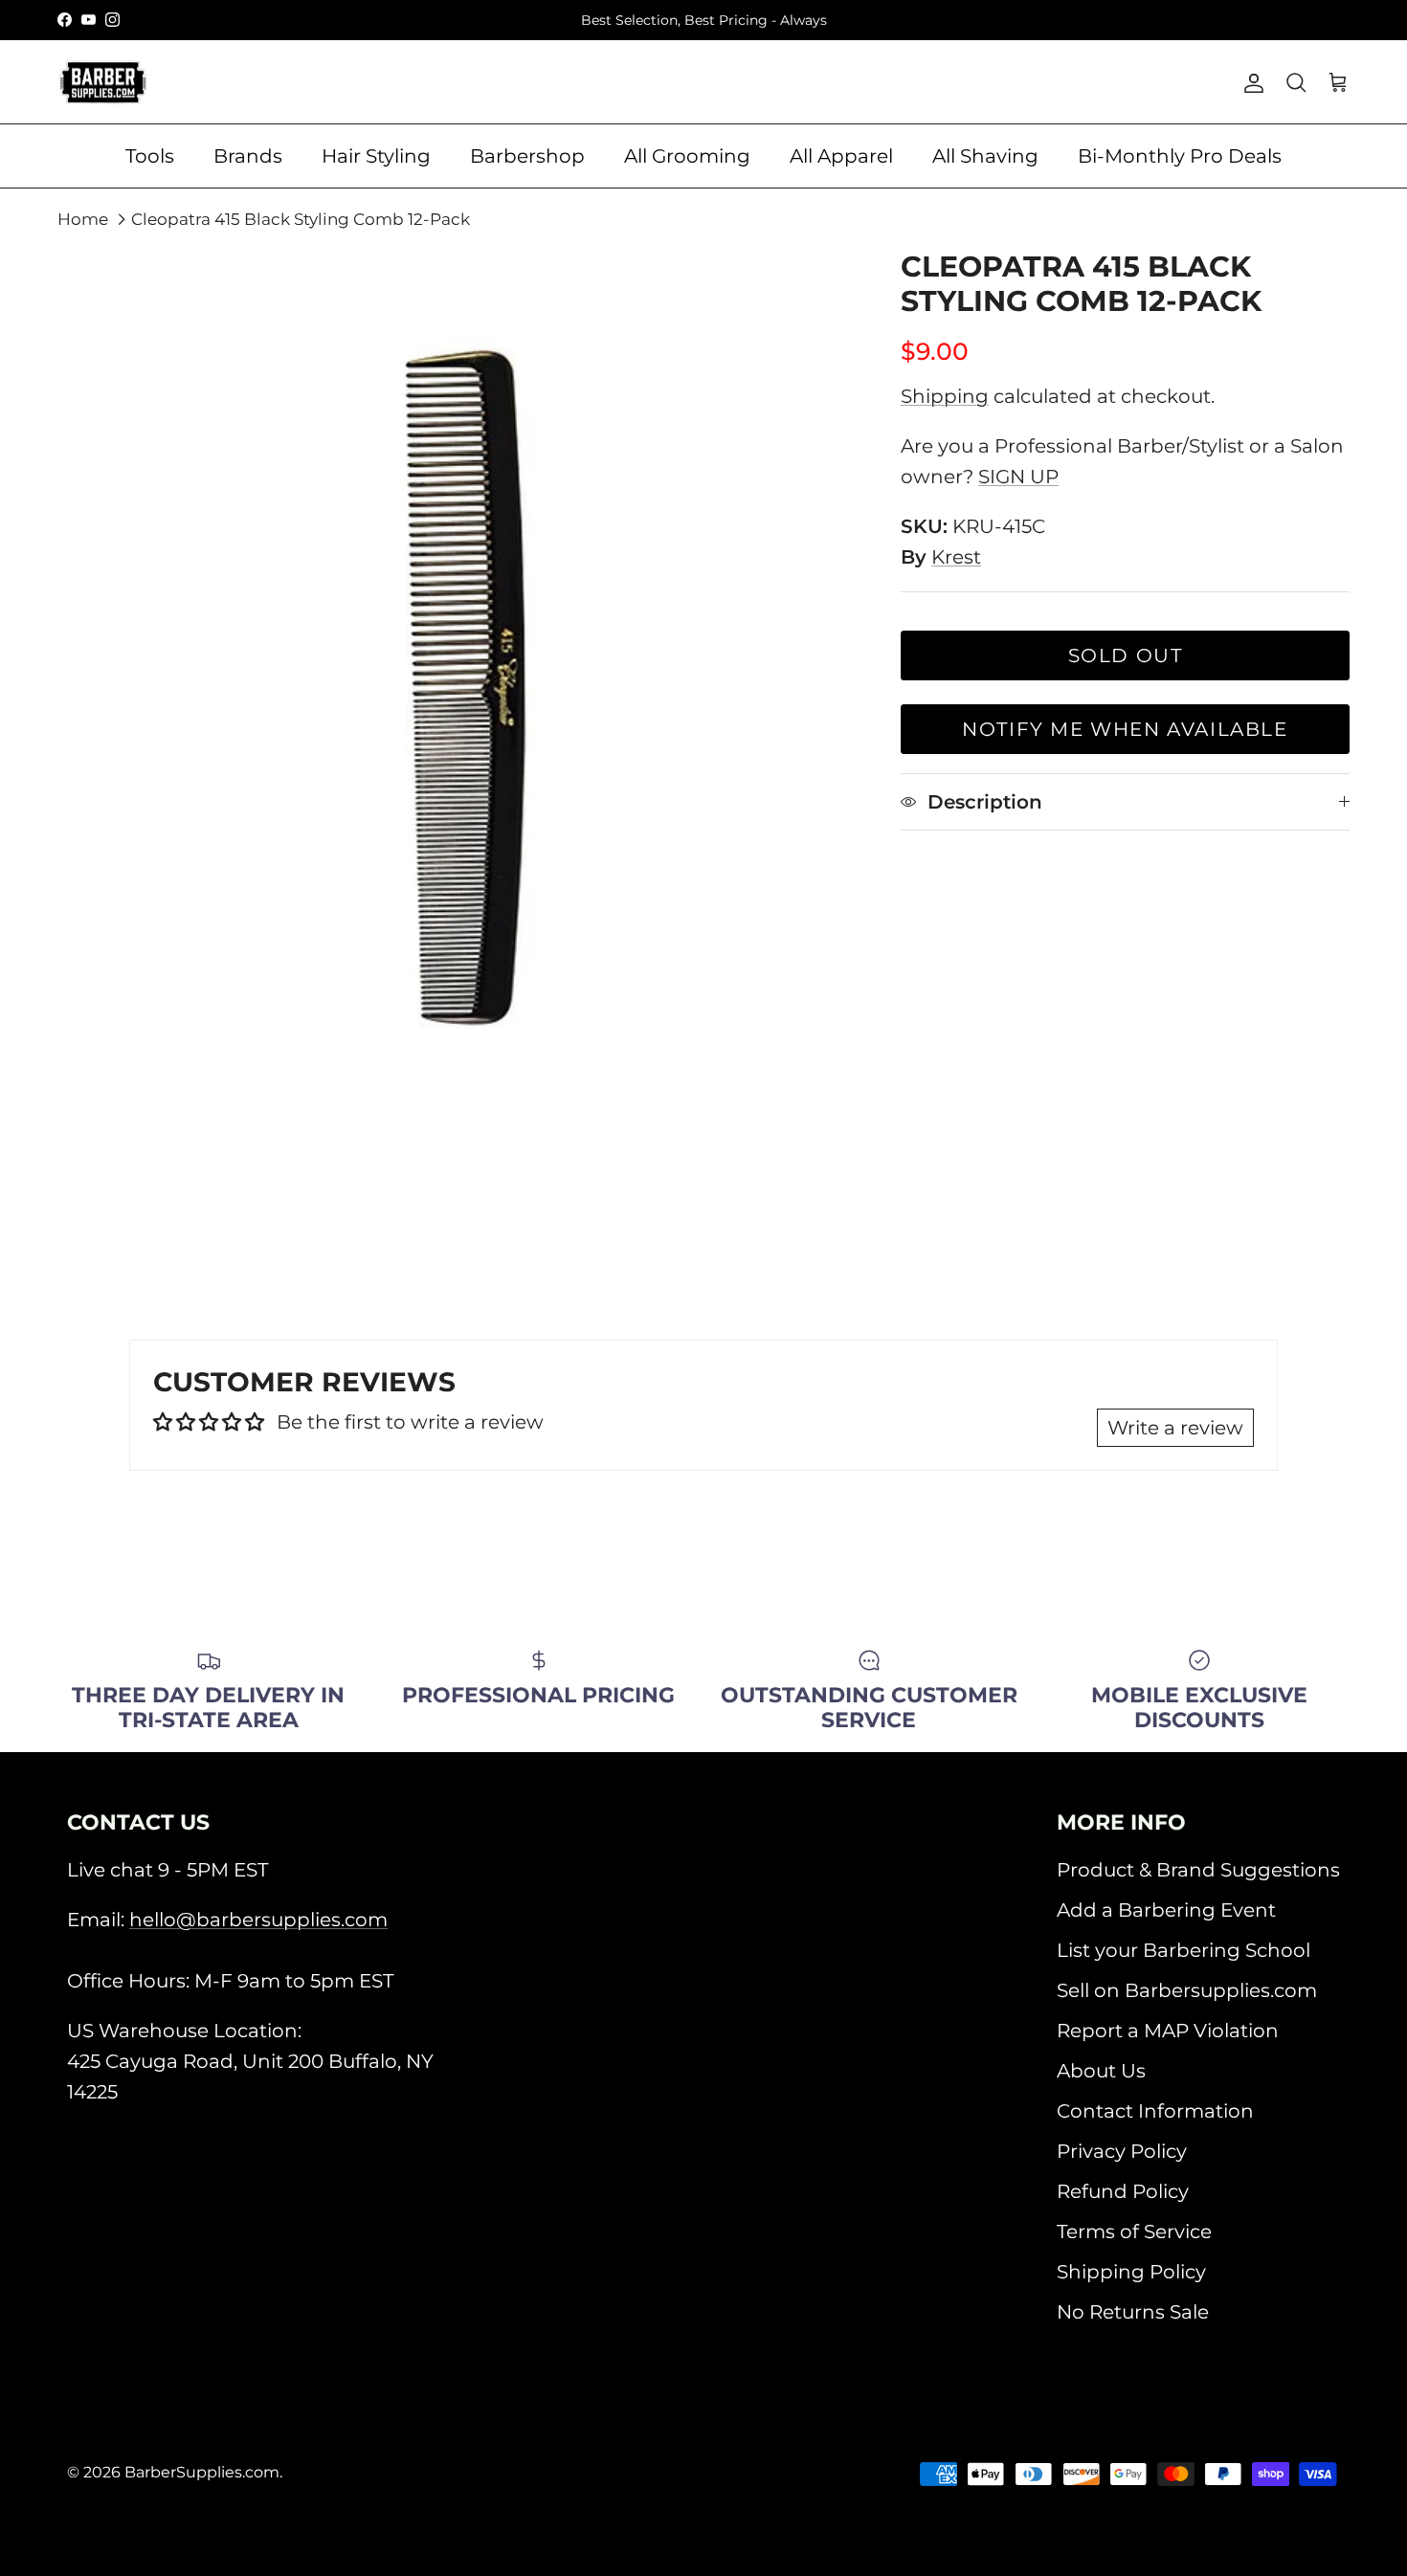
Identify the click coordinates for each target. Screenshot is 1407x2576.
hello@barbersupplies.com (258, 1920)
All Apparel (841, 156)
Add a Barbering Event (1166, 1910)
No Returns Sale (1133, 2312)
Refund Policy (1123, 2191)
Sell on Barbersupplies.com (1187, 1990)
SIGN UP (1018, 477)
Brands (248, 156)
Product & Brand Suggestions (1198, 1870)
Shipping (945, 396)
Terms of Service (1134, 2232)
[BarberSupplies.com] (103, 82)
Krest (956, 557)
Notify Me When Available (1125, 729)
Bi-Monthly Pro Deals (1180, 156)
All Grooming (687, 156)
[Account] (1250, 82)
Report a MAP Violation (1168, 2031)
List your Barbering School (1184, 1950)
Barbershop (527, 156)
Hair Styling (376, 156)
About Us (1101, 2071)
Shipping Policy (1131, 2272)
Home (83, 219)
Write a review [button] (1175, 1428)
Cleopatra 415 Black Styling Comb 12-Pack (301, 219)
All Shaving (985, 156)
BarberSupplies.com (202, 2472)
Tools (150, 156)
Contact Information (1155, 2111)
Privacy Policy (1122, 2151)
